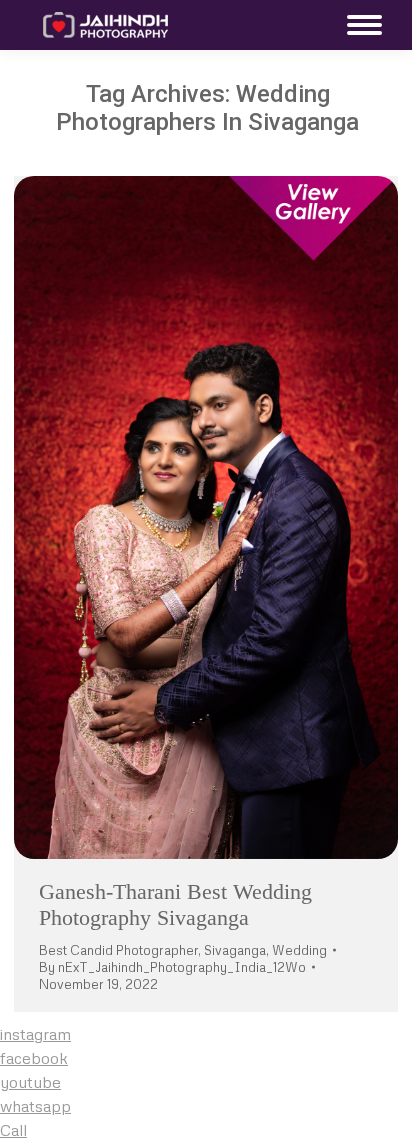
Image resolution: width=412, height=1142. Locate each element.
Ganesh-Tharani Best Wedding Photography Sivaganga (175, 904)
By (172, 967)
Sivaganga (235, 950)
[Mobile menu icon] (359, 25)
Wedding (299, 950)
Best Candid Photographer (118, 950)
